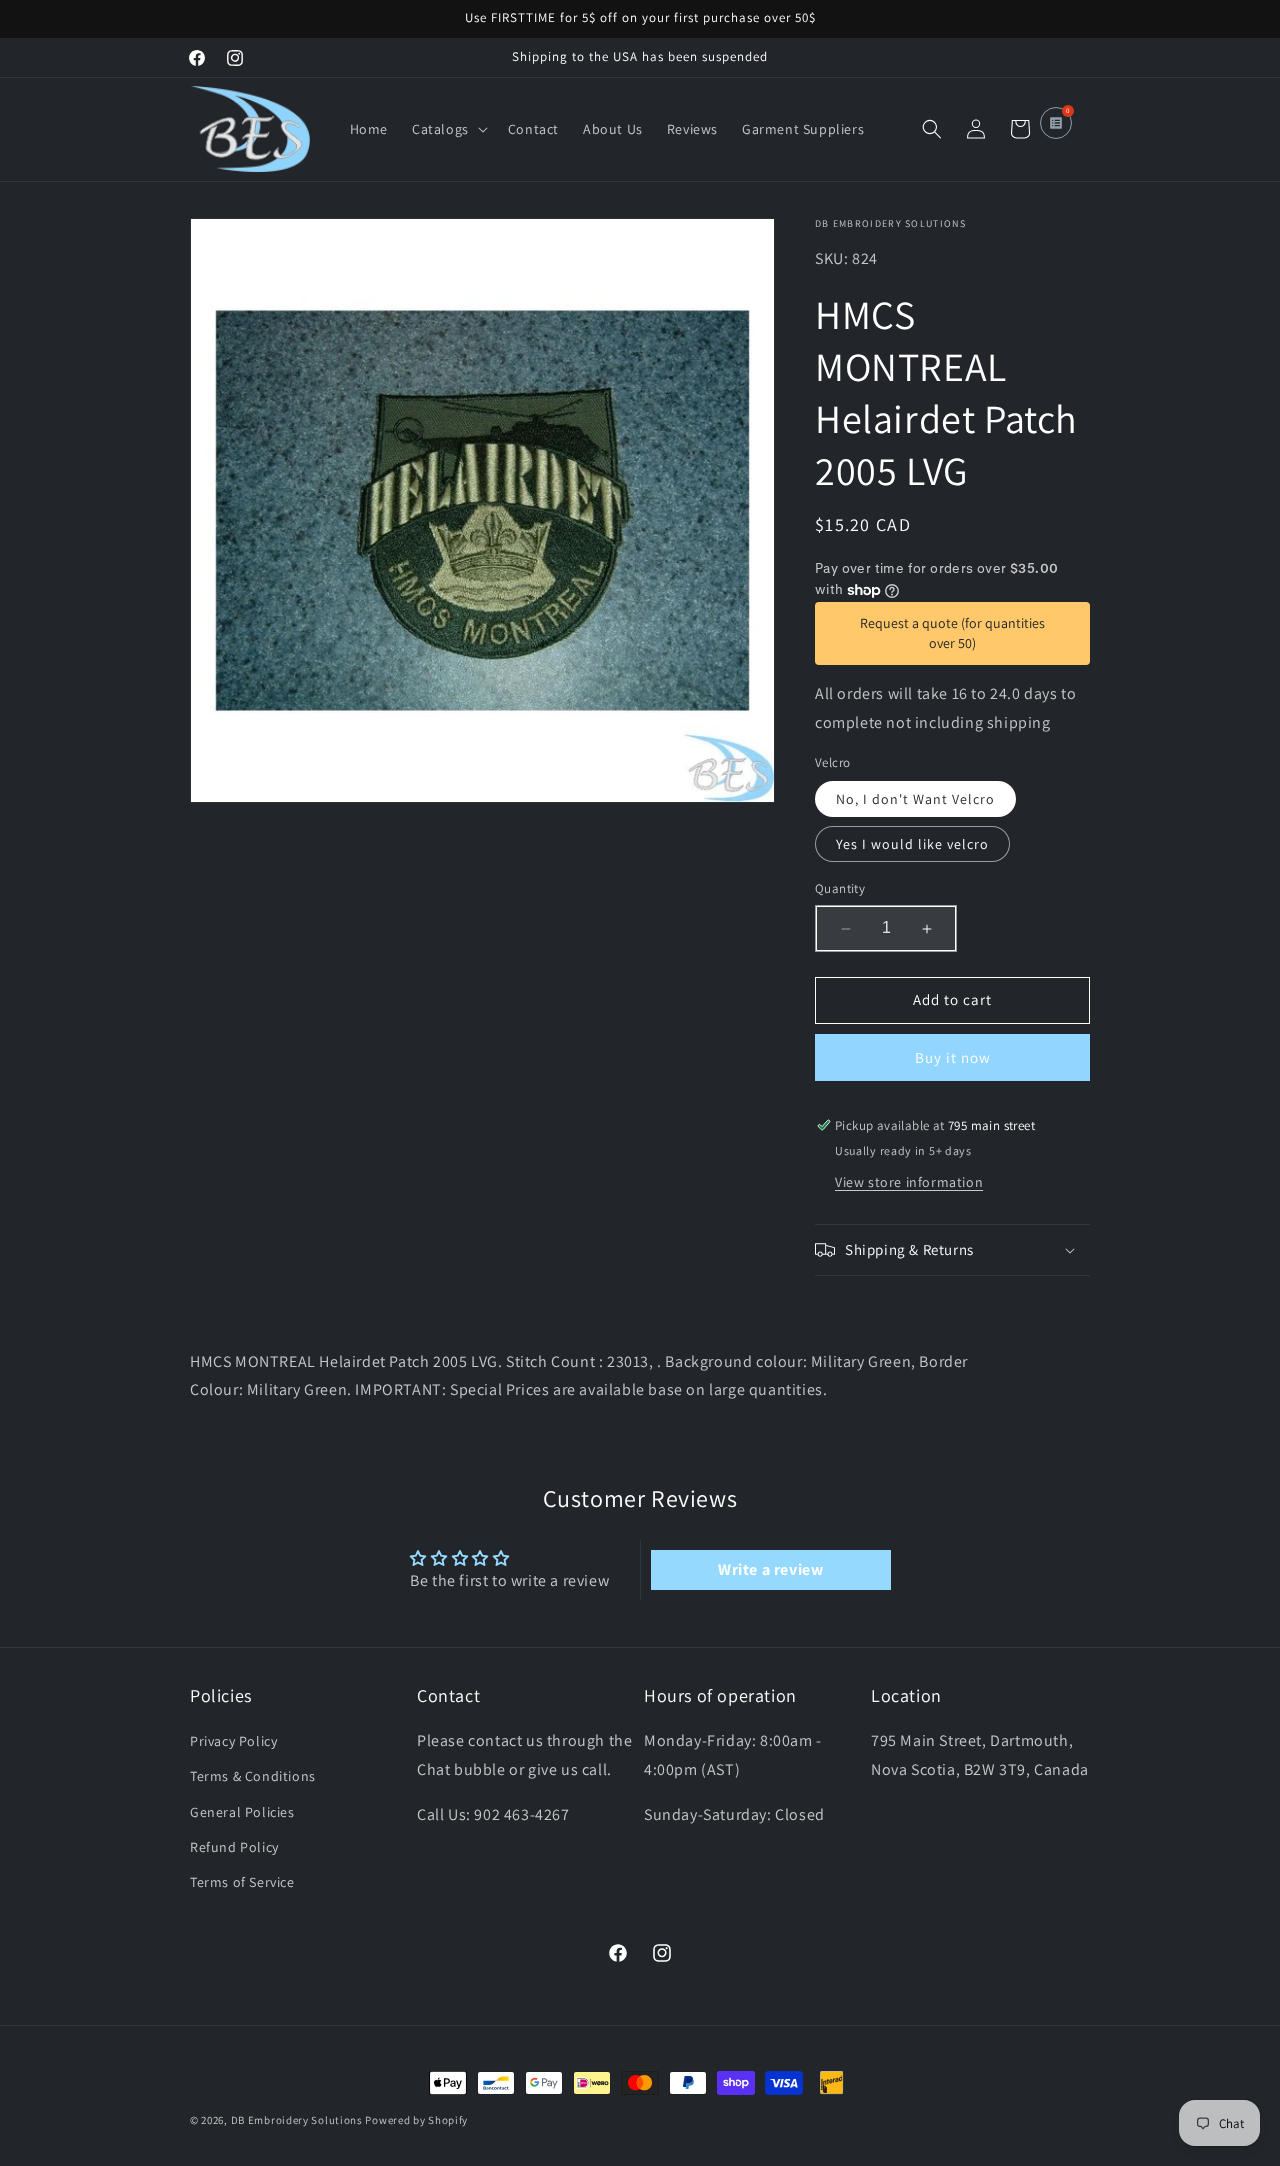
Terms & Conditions (253, 1777)
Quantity (840, 889)
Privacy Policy (233, 1742)
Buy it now (953, 1057)
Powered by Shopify (416, 2120)
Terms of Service (242, 1882)
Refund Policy (234, 1847)
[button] (448, 129)
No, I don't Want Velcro (915, 800)
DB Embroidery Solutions (297, 2120)
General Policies (242, 1812)
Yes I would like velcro (912, 845)
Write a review (770, 1568)
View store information (909, 1182)
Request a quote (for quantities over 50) (952, 633)
